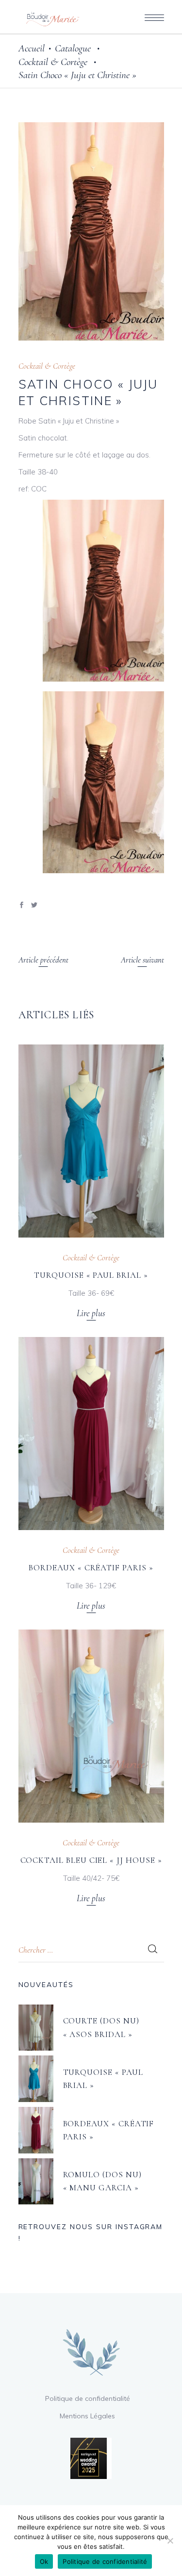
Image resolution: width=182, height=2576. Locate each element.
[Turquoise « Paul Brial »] (91, 1141)
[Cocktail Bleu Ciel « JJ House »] (91, 1726)
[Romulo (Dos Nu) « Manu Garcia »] (36, 2182)
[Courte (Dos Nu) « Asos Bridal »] (36, 2028)
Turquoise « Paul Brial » (91, 1275)
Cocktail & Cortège (53, 62)
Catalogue (73, 48)
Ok (44, 2561)
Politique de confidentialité (88, 2398)
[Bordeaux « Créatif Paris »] (91, 1434)
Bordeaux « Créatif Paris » (91, 1568)
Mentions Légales (87, 2416)
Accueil (32, 48)
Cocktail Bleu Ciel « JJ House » (91, 1860)
